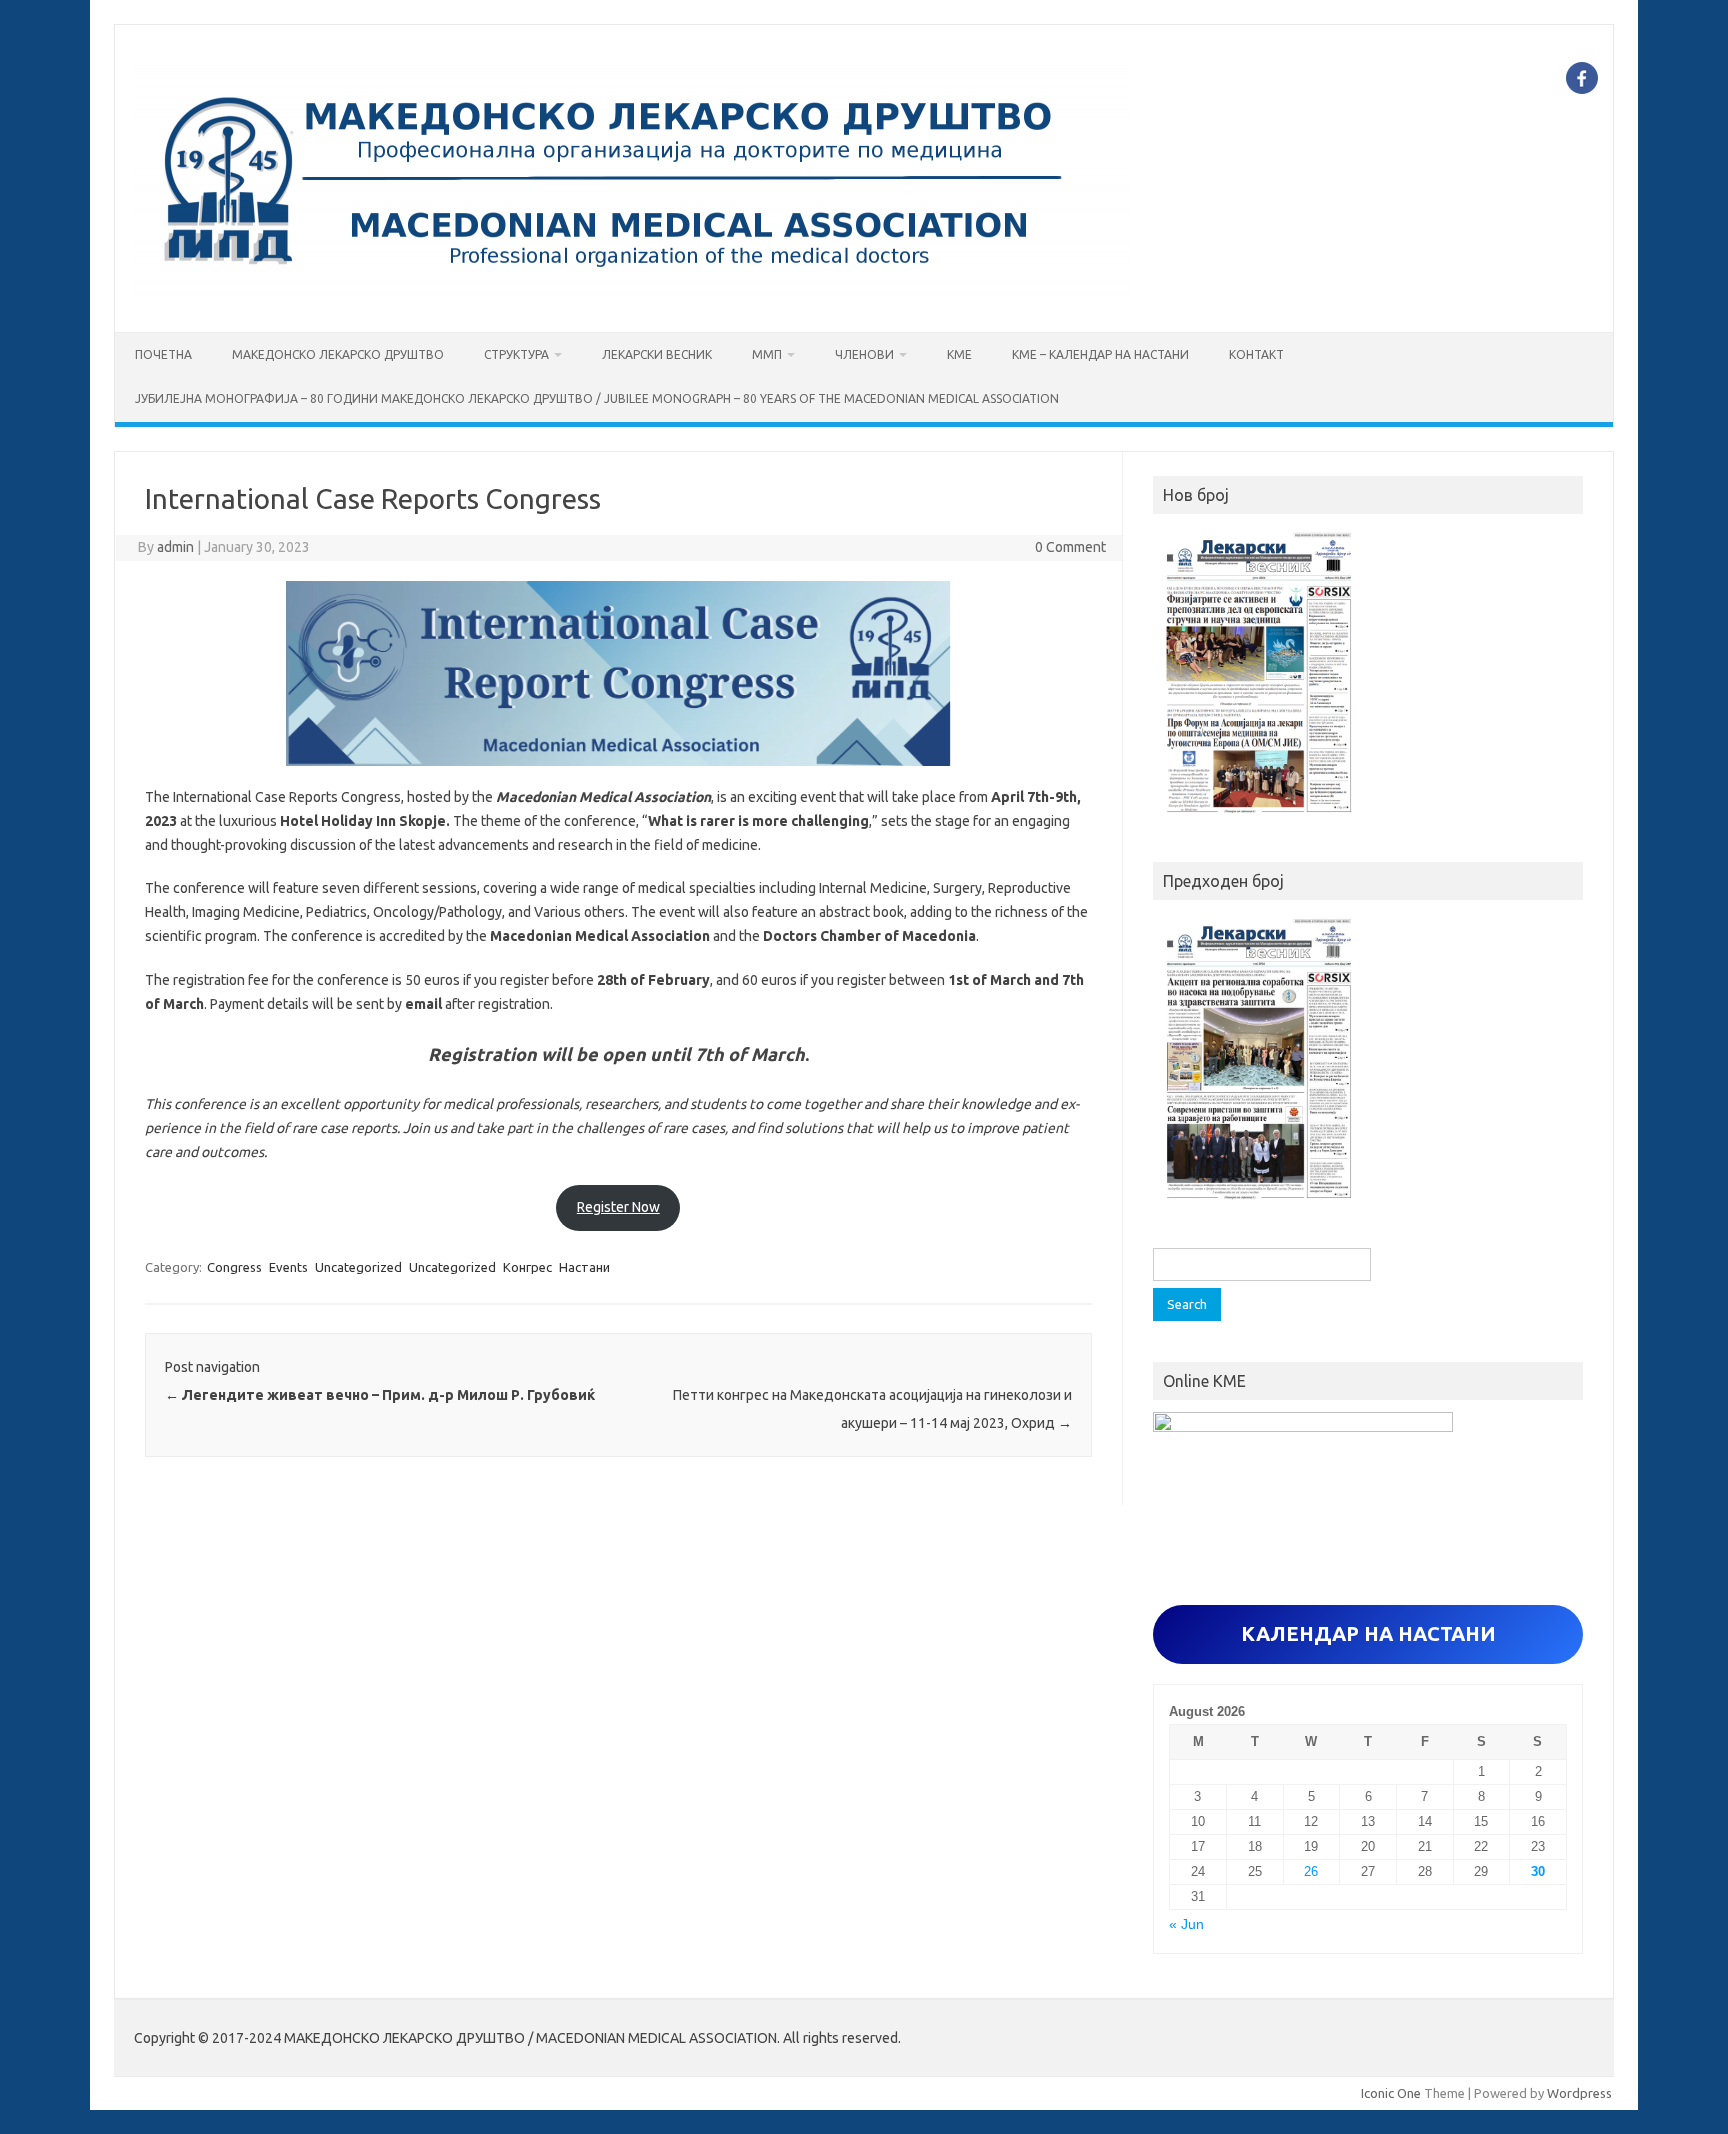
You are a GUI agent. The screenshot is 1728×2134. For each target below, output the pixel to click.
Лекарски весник (657, 354)
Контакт (1256, 354)
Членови (864, 354)
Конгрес (527, 1267)
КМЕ (959, 354)
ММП (767, 354)
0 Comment (1070, 547)
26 (1311, 1871)
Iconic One (1391, 2093)
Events (288, 1267)
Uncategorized (358, 1267)
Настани (584, 1267)
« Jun (1186, 1924)
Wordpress (1579, 2093)
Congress (234, 1267)
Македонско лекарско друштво (338, 354)
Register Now (618, 1207)
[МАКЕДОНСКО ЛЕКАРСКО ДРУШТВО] (632, 298)
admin (175, 547)
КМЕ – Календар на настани (1100, 354)
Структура (516, 354)
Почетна (163, 354)
